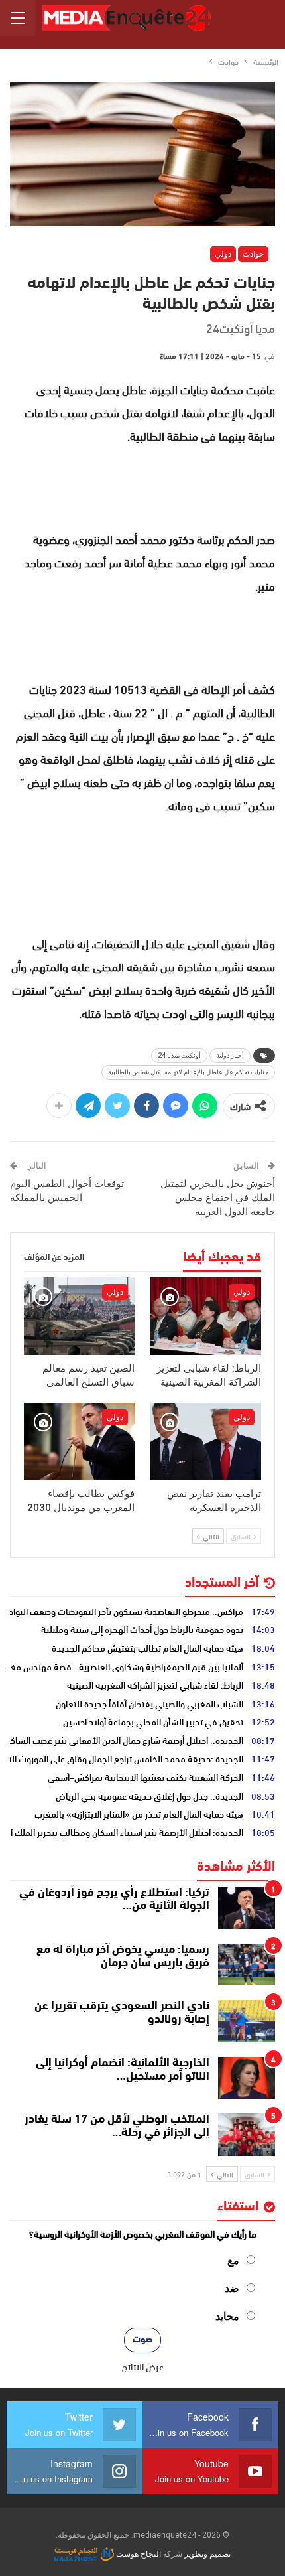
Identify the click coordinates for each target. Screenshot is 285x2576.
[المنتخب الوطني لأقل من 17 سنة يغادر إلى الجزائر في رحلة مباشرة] (247, 2135)
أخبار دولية (230, 1055)
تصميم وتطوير (207, 2554)
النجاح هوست (138, 2554)
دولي (223, 254)
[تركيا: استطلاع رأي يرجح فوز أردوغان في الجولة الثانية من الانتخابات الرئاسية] (247, 1908)
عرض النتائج (143, 2366)
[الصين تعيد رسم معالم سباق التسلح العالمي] (79, 1316)
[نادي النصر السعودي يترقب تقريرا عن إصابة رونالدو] (247, 2021)
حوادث (253, 254)
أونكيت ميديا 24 (179, 1055)
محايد (227, 2316)
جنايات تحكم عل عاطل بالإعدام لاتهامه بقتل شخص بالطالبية (188, 1072)
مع (233, 2260)
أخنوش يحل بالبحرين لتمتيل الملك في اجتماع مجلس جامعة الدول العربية (218, 1198)
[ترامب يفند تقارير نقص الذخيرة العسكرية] (206, 1442)
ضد (232, 2288)
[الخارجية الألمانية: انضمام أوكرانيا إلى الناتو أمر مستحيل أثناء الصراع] (247, 2078)
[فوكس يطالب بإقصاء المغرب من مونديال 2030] (79, 1442)
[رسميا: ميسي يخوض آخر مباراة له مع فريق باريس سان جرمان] (247, 1965)
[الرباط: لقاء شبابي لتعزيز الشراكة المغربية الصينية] (206, 1316)
